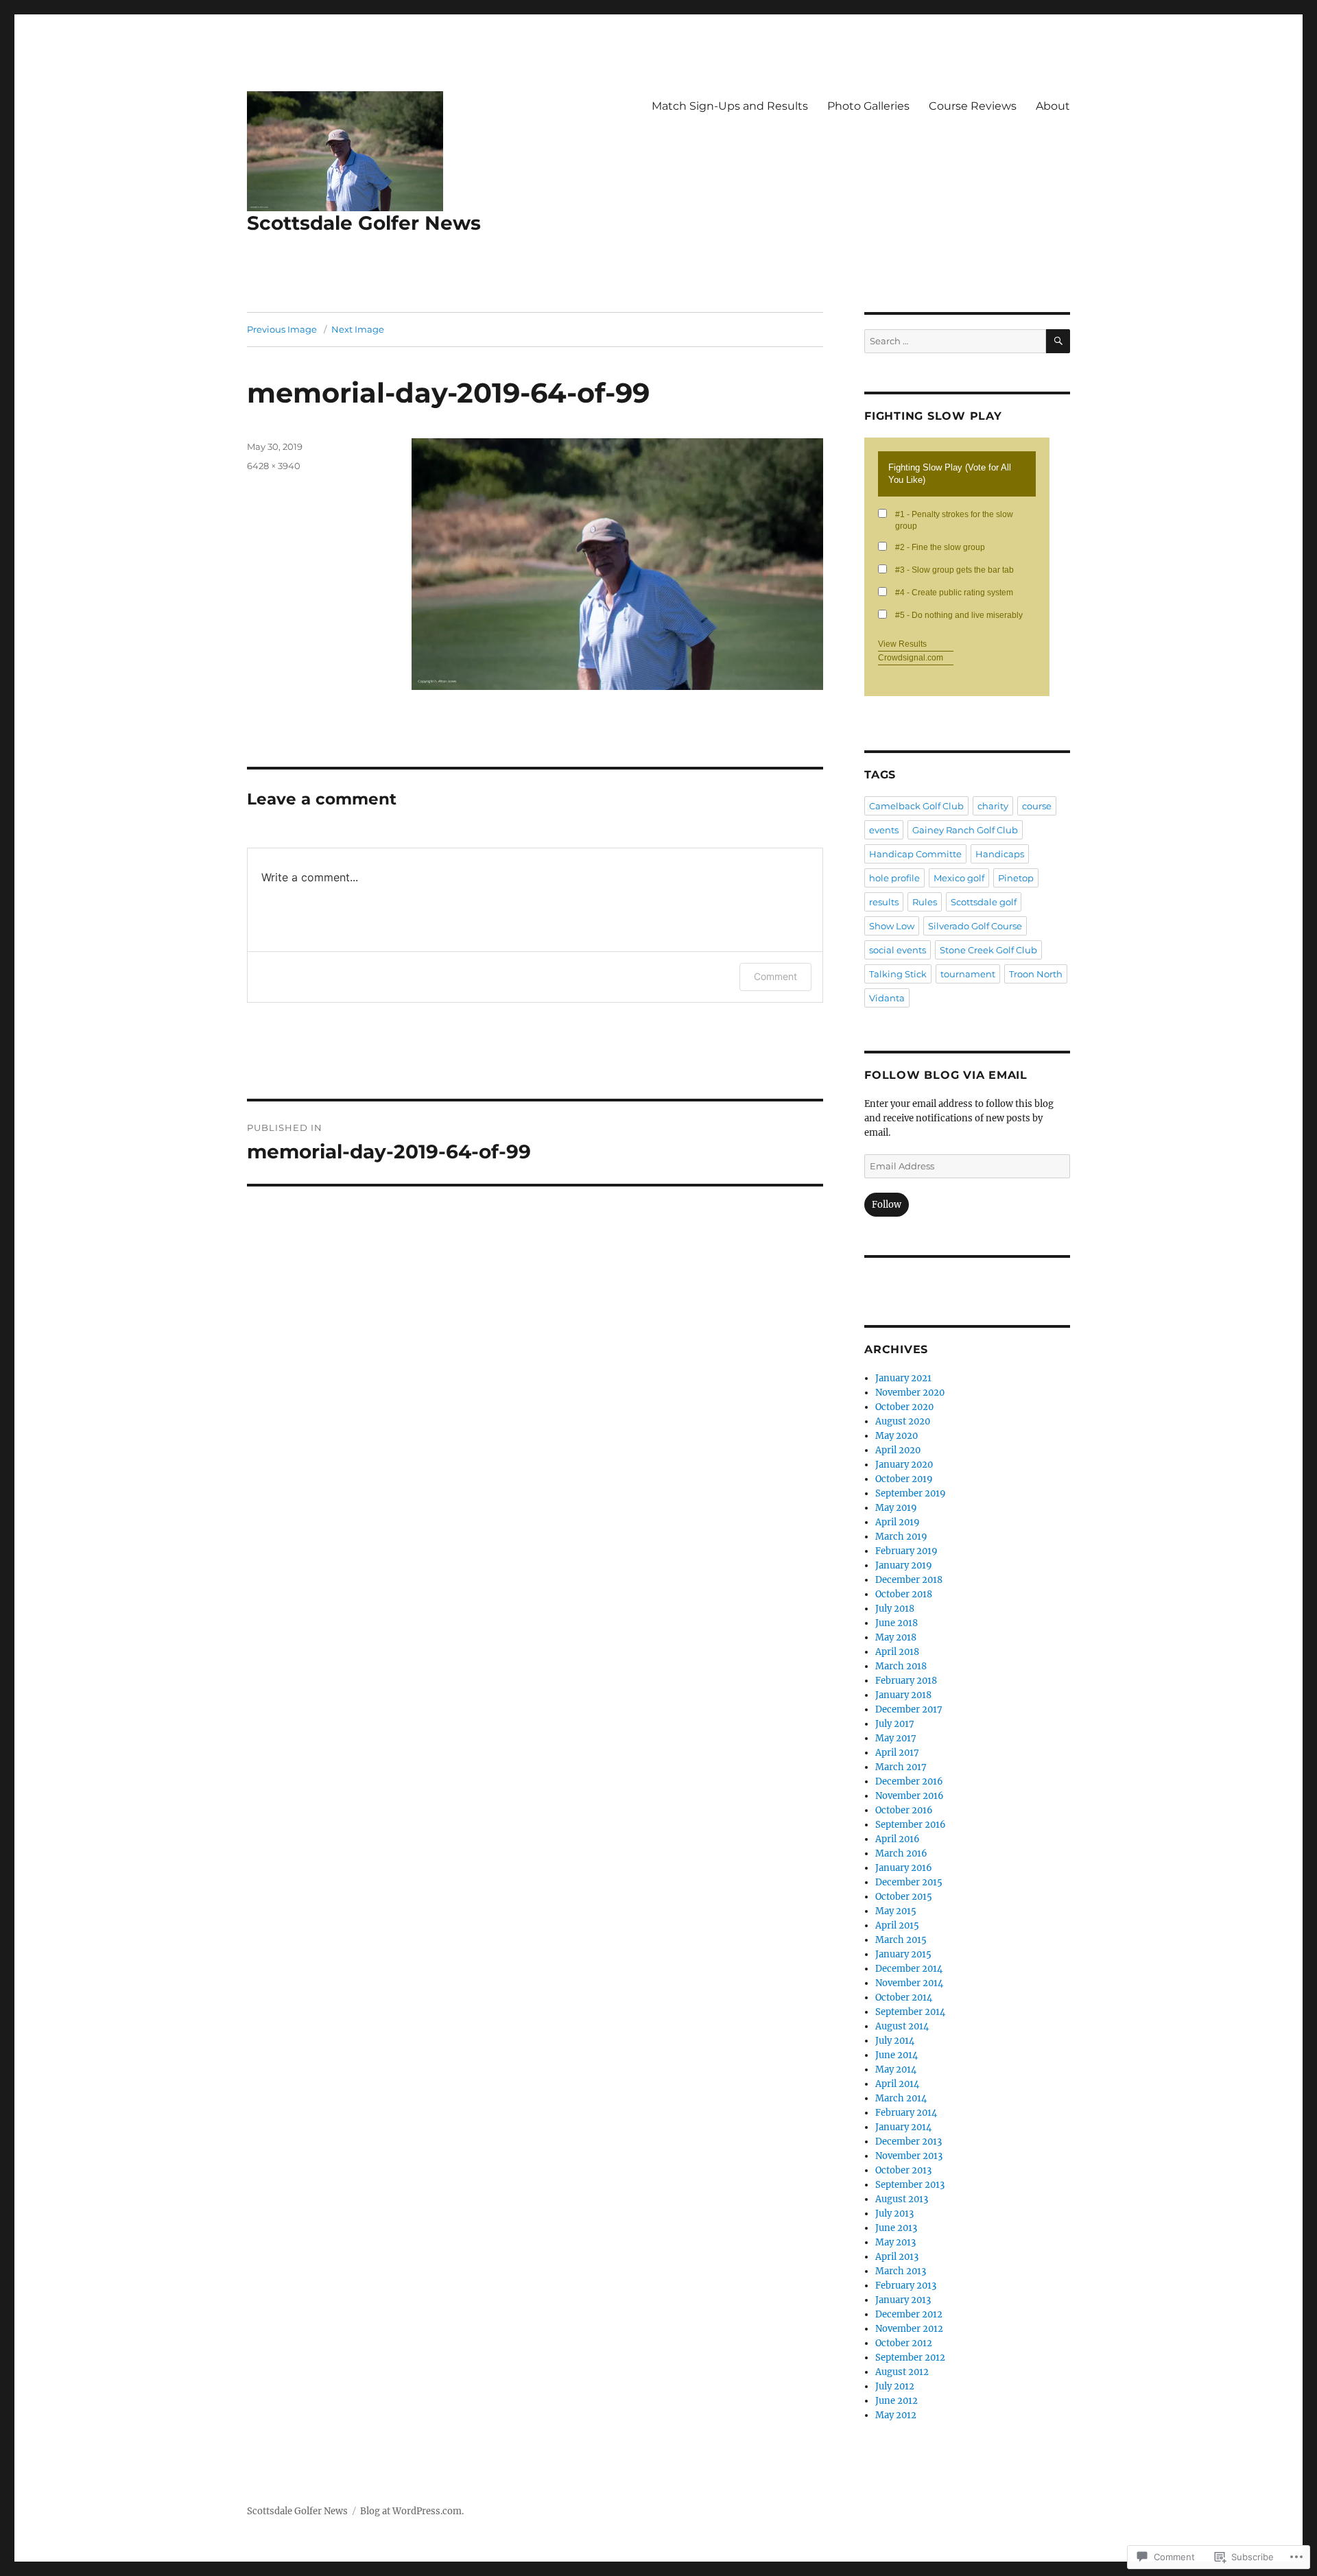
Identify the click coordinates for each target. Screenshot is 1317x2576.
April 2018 (897, 1652)
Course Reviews (973, 106)
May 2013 (895, 2242)
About (1053, 106)
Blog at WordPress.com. (412, 2511)
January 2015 (903, 1954)
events (884, 830)
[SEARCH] (1058, 341)
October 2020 (904, 1407)
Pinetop (1016, 878)
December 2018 (909, 1580)
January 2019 (904, 1565)
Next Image (358, 329)
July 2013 (894, 2214)
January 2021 (903, 1378)
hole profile (894, 878)
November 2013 (909, 2156)
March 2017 (901, 1767)
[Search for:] (955, 341)
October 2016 (904, 1810)
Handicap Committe (915, 854)
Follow (887, 1205)
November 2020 (910, 1393)
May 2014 (896, 2070)
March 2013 (901, 2271)
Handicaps (1000, 854)
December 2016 (909, 1781)
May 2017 (896, 1738)
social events (898, 950)
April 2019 (898, 1522)
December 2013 (909, 2142)
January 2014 (903, 2127)
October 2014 (904, 1997)
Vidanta (887, 998)
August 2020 (903, 1421)
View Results (902, 644)
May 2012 (896, 2415)
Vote (1015, 658)
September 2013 (910, 2185)
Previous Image (282, 329)
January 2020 (904, 1465)
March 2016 (901, 1853)
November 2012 (909, 2329)
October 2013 (903, 2170)
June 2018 (897, 1623)
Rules (925, 902)
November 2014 (909, 1983)
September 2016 (911, 1825)
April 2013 (897, 2257)
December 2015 (909, 1882)
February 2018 (906, 1681)
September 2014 (910, 2012)
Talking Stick (898, 974)
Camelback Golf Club (916, 806)
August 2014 (902, 2026)
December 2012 (909, 2314)
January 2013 (903, 2300)
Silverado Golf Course (975, 926)
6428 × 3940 (274, 466)
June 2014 (897, 2055)
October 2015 (904, 1897)
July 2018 (895, 1609)
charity (993, 806)
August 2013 (902, 2199)
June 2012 (897, 2401)
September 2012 (910, 2358)
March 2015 (901, 1940)
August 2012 (902, 2372)
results (884, 902)
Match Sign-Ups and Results (730, 106)
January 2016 (904, 1868)
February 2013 (906, 2286)
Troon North (1036, 974)
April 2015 (897, 1925)
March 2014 (901, 2098)
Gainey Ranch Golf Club (965, 830)
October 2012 (904, 2343)
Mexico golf (959, 878)
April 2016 (898, 1839)
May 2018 (896, 1637)
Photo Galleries (868, 106)
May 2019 (896, 1508)
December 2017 (909, 1709)
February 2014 (906, 2113)
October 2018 (904, 1594)
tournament (968, 974)
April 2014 (897, 2084)
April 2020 (898, 1450)
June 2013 (896, 2228)
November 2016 (910, 1796)
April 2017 (897, 1753)
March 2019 (901, 1537)
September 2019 (911, 1493)
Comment (775, 976)
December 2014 (909, 1969)
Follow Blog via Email (946, 1075)
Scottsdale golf (984, 902)
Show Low (892, 926)
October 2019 (904, 1479)
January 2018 (903, 1695)
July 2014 (895, 2041)
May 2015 (896, 1911)
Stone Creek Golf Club (988, 950)
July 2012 (895, 2386)
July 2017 (895, 1724)
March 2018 (901, 1666)
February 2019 (906, 1551)
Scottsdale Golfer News (364, 223)
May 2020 (897, 1436)
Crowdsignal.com (911, 658)
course (1037, 806)
